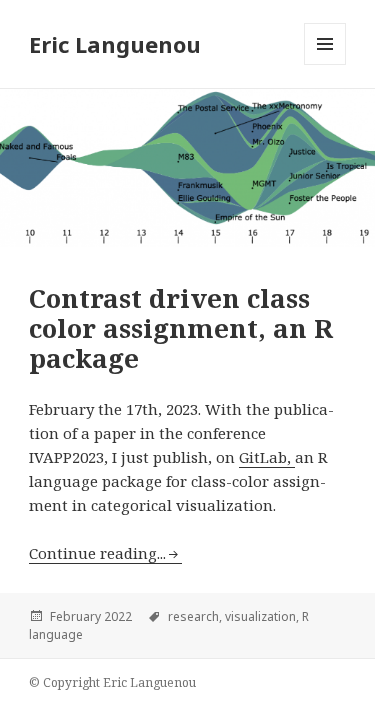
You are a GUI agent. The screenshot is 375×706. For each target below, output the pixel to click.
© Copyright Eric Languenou (112, 682)
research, (195, 616)
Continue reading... (97, 553)
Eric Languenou (115, 44)
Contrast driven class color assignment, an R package (181, 328)
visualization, (262, 616)
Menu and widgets (325, 64)
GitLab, (267, 457)
